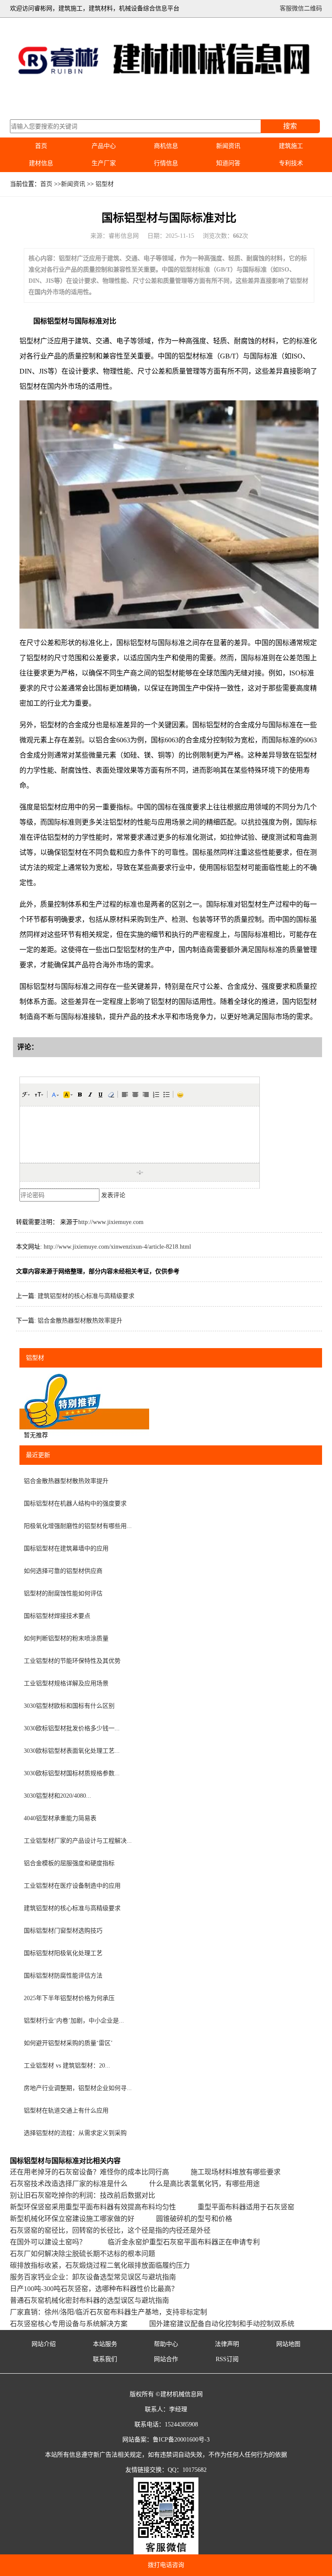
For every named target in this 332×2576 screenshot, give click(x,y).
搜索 (290, 126)
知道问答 (228, 163)
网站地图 (288, 2344)
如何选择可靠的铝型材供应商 (63, 1571)
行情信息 (166, 163)
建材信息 (41, 163)
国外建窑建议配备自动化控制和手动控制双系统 (222, 2324)
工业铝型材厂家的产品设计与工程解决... (78, 1841)
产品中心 (104, 146)
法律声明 (227, 2344)
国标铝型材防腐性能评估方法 (63, 1976)
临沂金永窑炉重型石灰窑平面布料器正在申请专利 (184, 2242)
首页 (41, 146)
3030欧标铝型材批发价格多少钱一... (72, 1728)
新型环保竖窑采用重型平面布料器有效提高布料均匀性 (93, 2207)
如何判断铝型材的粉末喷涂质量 (66, 1638)
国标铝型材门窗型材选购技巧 (63, 1931)
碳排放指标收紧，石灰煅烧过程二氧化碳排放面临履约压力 (100, 2265)
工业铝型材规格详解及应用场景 (66, 1683)
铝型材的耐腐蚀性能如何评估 (63, 1593)
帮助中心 (166, 2344)
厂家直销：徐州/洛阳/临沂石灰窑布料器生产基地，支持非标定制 (109, 2312)
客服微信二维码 (301, 8)
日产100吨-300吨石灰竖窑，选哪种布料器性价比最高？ (94, 2289)
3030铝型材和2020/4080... (57, 1796)
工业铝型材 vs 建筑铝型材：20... (67, 2066)
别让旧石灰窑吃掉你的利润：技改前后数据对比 (83, 2195)
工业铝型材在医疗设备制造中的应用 (72, 1886)
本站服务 (105, 2344)
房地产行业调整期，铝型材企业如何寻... (78, 2088)
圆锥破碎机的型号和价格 (194, 2219)
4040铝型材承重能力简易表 (60, 1818)
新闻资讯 (228, 146)
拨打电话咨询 (166, 2565)
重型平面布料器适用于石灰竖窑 (246, 2207)
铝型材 (105, 184)
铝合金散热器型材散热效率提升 (80, 1321)
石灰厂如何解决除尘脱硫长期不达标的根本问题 (83, 2254)
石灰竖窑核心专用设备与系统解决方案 (69, 2324)
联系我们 (105, 2359)
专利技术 (291, 163)
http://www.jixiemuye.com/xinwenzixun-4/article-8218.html (117, 1247)
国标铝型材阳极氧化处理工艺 (63, 1953)
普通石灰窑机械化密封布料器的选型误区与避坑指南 (89, 2300)
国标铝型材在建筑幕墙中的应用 (66, 1548)
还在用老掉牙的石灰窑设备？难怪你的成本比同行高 (89, 2172)
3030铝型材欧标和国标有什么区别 (69, 1706)
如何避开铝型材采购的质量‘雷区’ (68, 2043)
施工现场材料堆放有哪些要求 (236, 2172)
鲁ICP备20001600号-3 (181, 2440)
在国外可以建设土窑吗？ (48, 2242)
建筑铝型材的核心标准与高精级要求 (86, 1296)
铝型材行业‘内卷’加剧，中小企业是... (74, 2021)
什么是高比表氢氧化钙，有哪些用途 (204, 2184)
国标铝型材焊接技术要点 (57, 1616)
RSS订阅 (227, 2359)
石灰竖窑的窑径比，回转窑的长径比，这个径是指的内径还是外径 (110, 2230)
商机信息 (166, 146)
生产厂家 (104, 163)
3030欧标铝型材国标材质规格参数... (72, 1773)
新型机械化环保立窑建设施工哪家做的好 (72, 2219)
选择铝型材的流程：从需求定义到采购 (75, 2133)
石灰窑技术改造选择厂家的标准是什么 (69, 2184)
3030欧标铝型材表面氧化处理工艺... (72, 1751)
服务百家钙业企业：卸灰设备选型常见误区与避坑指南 (93, 2277)
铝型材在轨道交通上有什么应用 (66, 2111)
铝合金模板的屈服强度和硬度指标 (69, 1863)
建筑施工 (291, 146)
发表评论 (113, 1195)
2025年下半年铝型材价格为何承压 (69, 1998)
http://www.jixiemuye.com (111, 1222)
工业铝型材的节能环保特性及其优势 (72, 1661)
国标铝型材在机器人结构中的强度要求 (75, 1504)
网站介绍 (44, 2344)
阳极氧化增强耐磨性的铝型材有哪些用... (78, 1526)
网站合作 (166, 2359)
